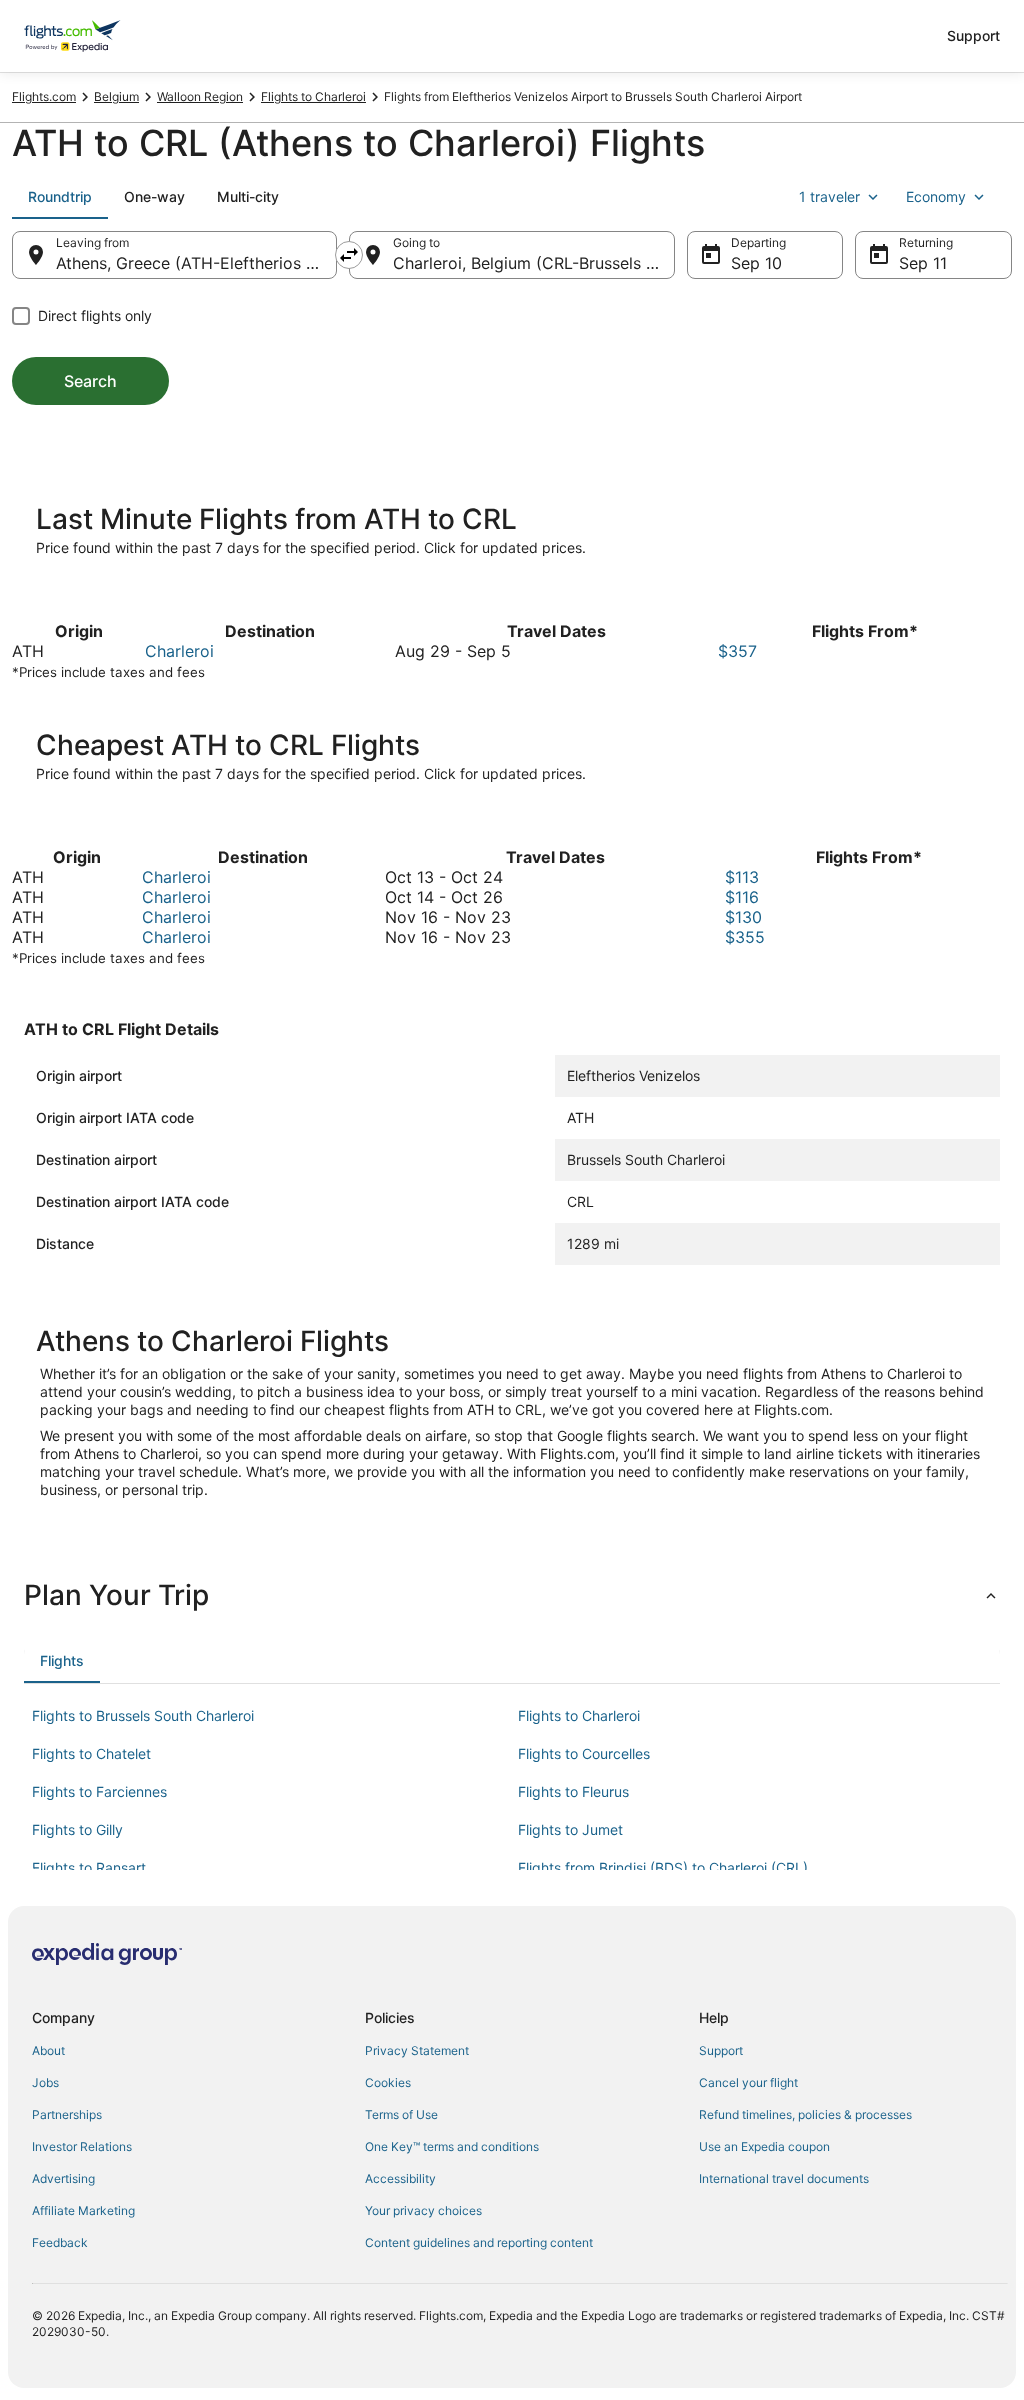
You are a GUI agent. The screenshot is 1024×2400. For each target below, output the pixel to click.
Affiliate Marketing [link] (83, 2210)
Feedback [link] (60, 2242)
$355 (745, 937)
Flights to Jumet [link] (570, 1829)
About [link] (48, 2050)
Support (973, 35)
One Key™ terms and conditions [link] (452, 2146)
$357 (737, 651)
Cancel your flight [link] (748, 2082)
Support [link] (721, 2050)
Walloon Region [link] (200, 96)
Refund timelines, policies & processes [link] (805, 2114)
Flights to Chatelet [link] (91, 1753)
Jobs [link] (45, 2082)
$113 (742, 877)
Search (90, 381)
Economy (936, 196)
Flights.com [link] (44, 96)
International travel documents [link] (784, 2178)
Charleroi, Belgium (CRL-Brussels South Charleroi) (533, 263)
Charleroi (179, 651)
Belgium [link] (116, 96)
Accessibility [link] (400, 2178)
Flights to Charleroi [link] (313, 96)
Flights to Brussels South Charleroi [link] (143, 1715)
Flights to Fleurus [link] (573, 1791)
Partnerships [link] (67, 2114)
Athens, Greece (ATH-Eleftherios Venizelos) (196, 263)
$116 (742, 897)
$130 (743, 917)
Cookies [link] (388, 2082)
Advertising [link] (63, 2178)
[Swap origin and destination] (349, 255)
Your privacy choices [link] (423, 2210)
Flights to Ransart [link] (89, 1867)
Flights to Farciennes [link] (99, 1791)
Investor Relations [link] (82, 2146)
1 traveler (829, 196)
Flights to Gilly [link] (77, 1829)
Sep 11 (923, 263)
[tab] (60, 197)
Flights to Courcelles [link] (584, 1753)
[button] (512, 1595)
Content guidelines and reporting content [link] (479, 2242)
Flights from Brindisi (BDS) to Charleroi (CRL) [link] (663, 1867)
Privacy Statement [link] (417, 2050)
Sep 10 (756, 263)
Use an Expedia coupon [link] (764, 2146)
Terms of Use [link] (401, 2114)
